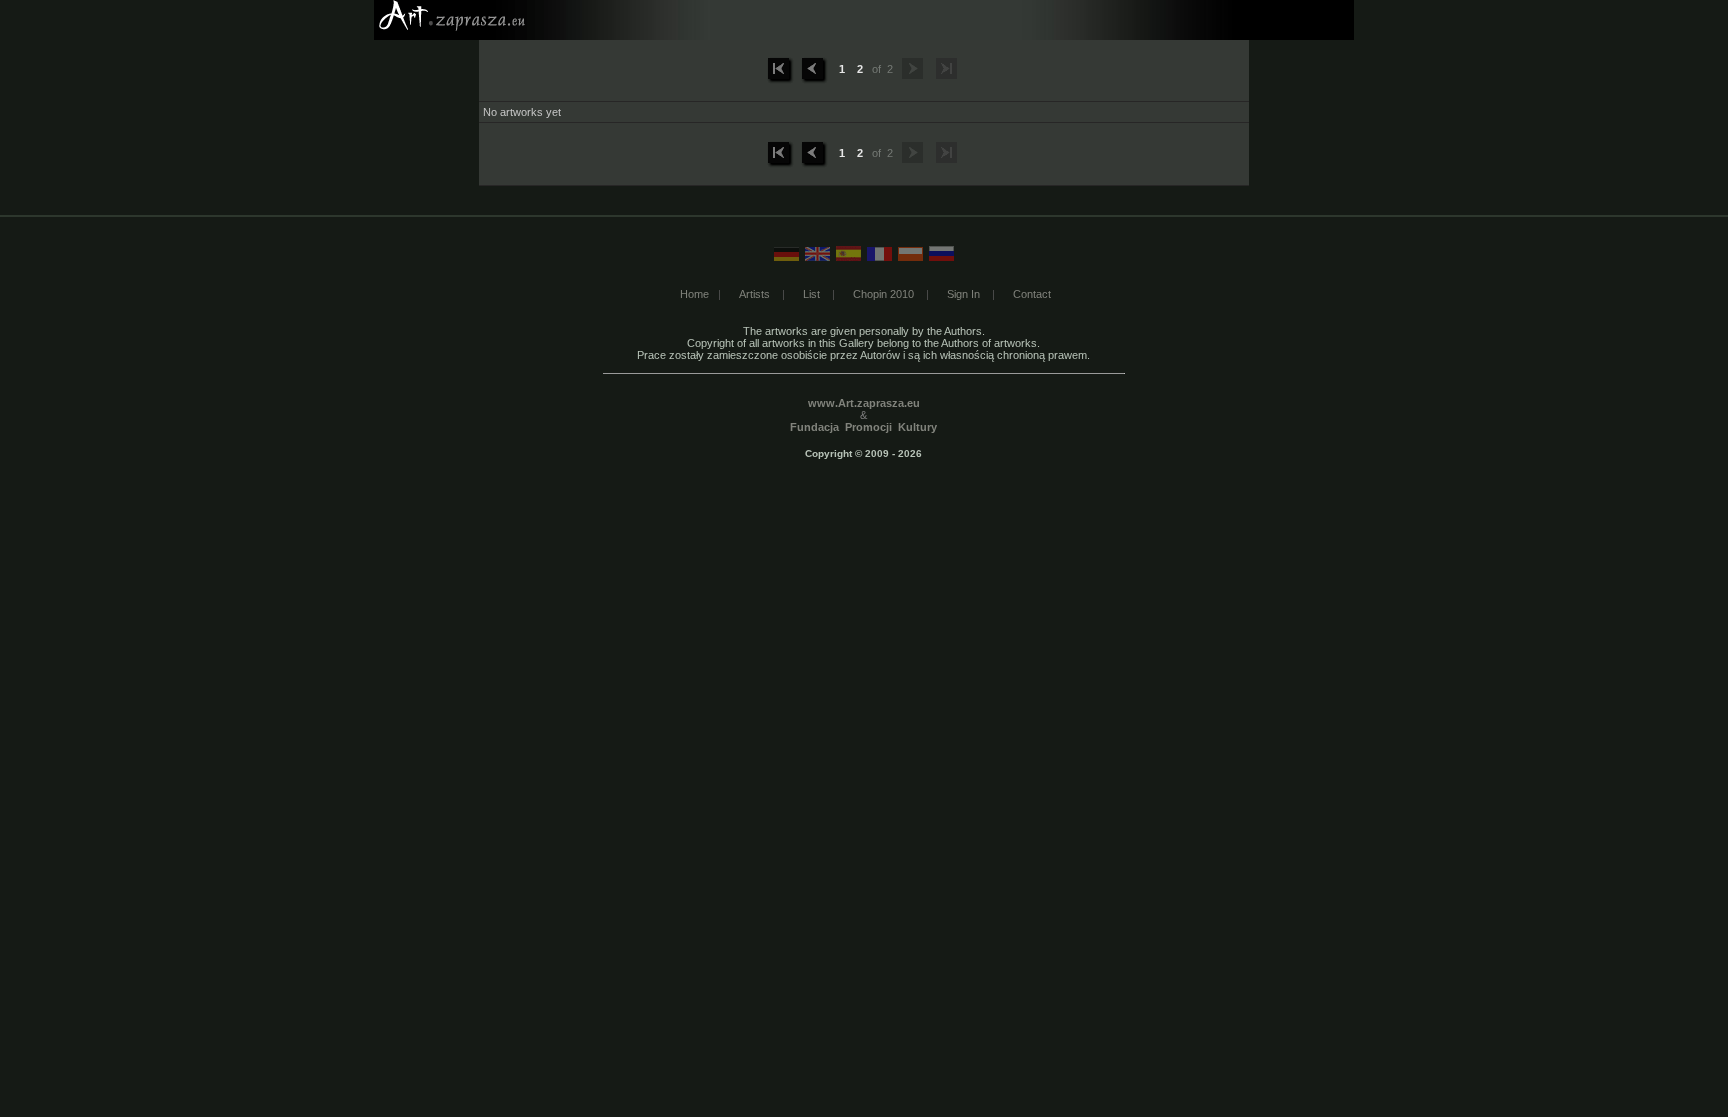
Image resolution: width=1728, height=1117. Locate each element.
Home (694, 294)
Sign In (963, 294)
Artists (754, 294)
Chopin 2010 (883, 294)
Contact (1032, 294)
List (811, 294)
